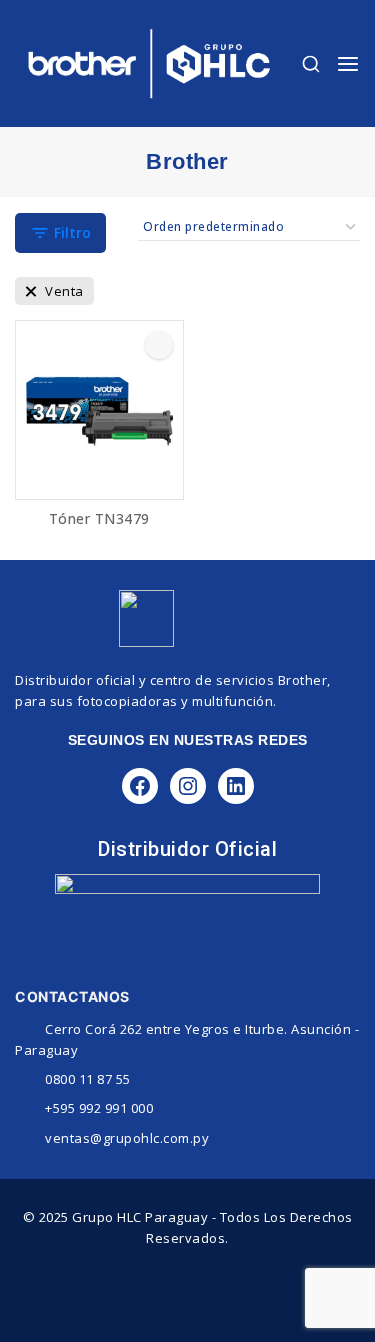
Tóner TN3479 (99, 518)
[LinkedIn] (236, 786)
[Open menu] (348, 64)
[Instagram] (188, 786)
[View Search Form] (311, 64)
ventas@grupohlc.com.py (127, 1138)
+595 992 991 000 (99, 1108)
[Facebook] (140, 786)
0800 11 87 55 (88, 1079)
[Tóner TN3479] (99, 410)
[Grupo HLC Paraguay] (149, 63)
